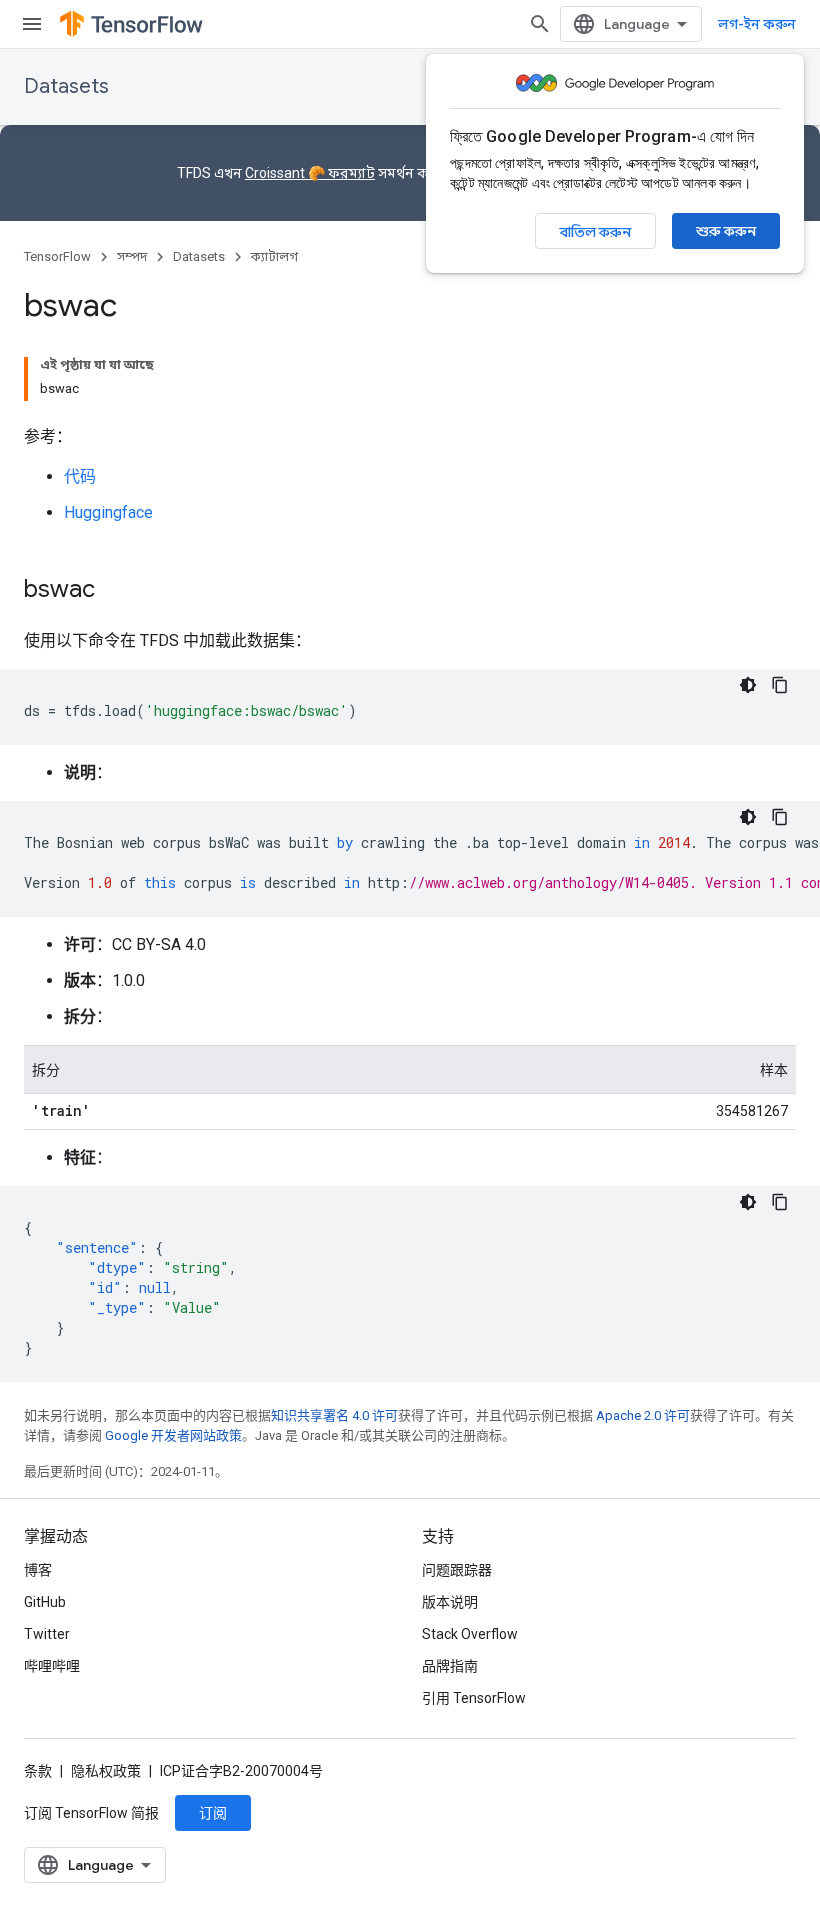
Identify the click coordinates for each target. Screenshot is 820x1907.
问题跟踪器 (457, 1570)
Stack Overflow (470, 1634)
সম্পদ (132, 256)
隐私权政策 (106, 1771)
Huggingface (108, 512)
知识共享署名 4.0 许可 (334, 1415)
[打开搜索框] (540, 24)
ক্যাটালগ (274, 256)
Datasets (66, 86)
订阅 (213, 1813)
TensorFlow (57, 256)
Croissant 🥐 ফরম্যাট (310, 173)
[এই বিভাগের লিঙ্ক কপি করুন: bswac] (115, 591)
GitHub (45, 1602)
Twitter (47, 1634)
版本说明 (450, 1602)
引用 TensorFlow (474, 1698)
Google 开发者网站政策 (173, 1435)
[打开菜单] (32, 24)
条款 (38, 1771)
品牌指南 (450, 1666)
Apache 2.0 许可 (643, 1415)
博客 (38, 1570)
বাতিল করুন (595, 232)
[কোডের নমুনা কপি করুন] (780, 685)
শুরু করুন (726, 231)
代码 (80, 476)
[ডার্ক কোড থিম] (748, 685)
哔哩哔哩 (52, 1666)
